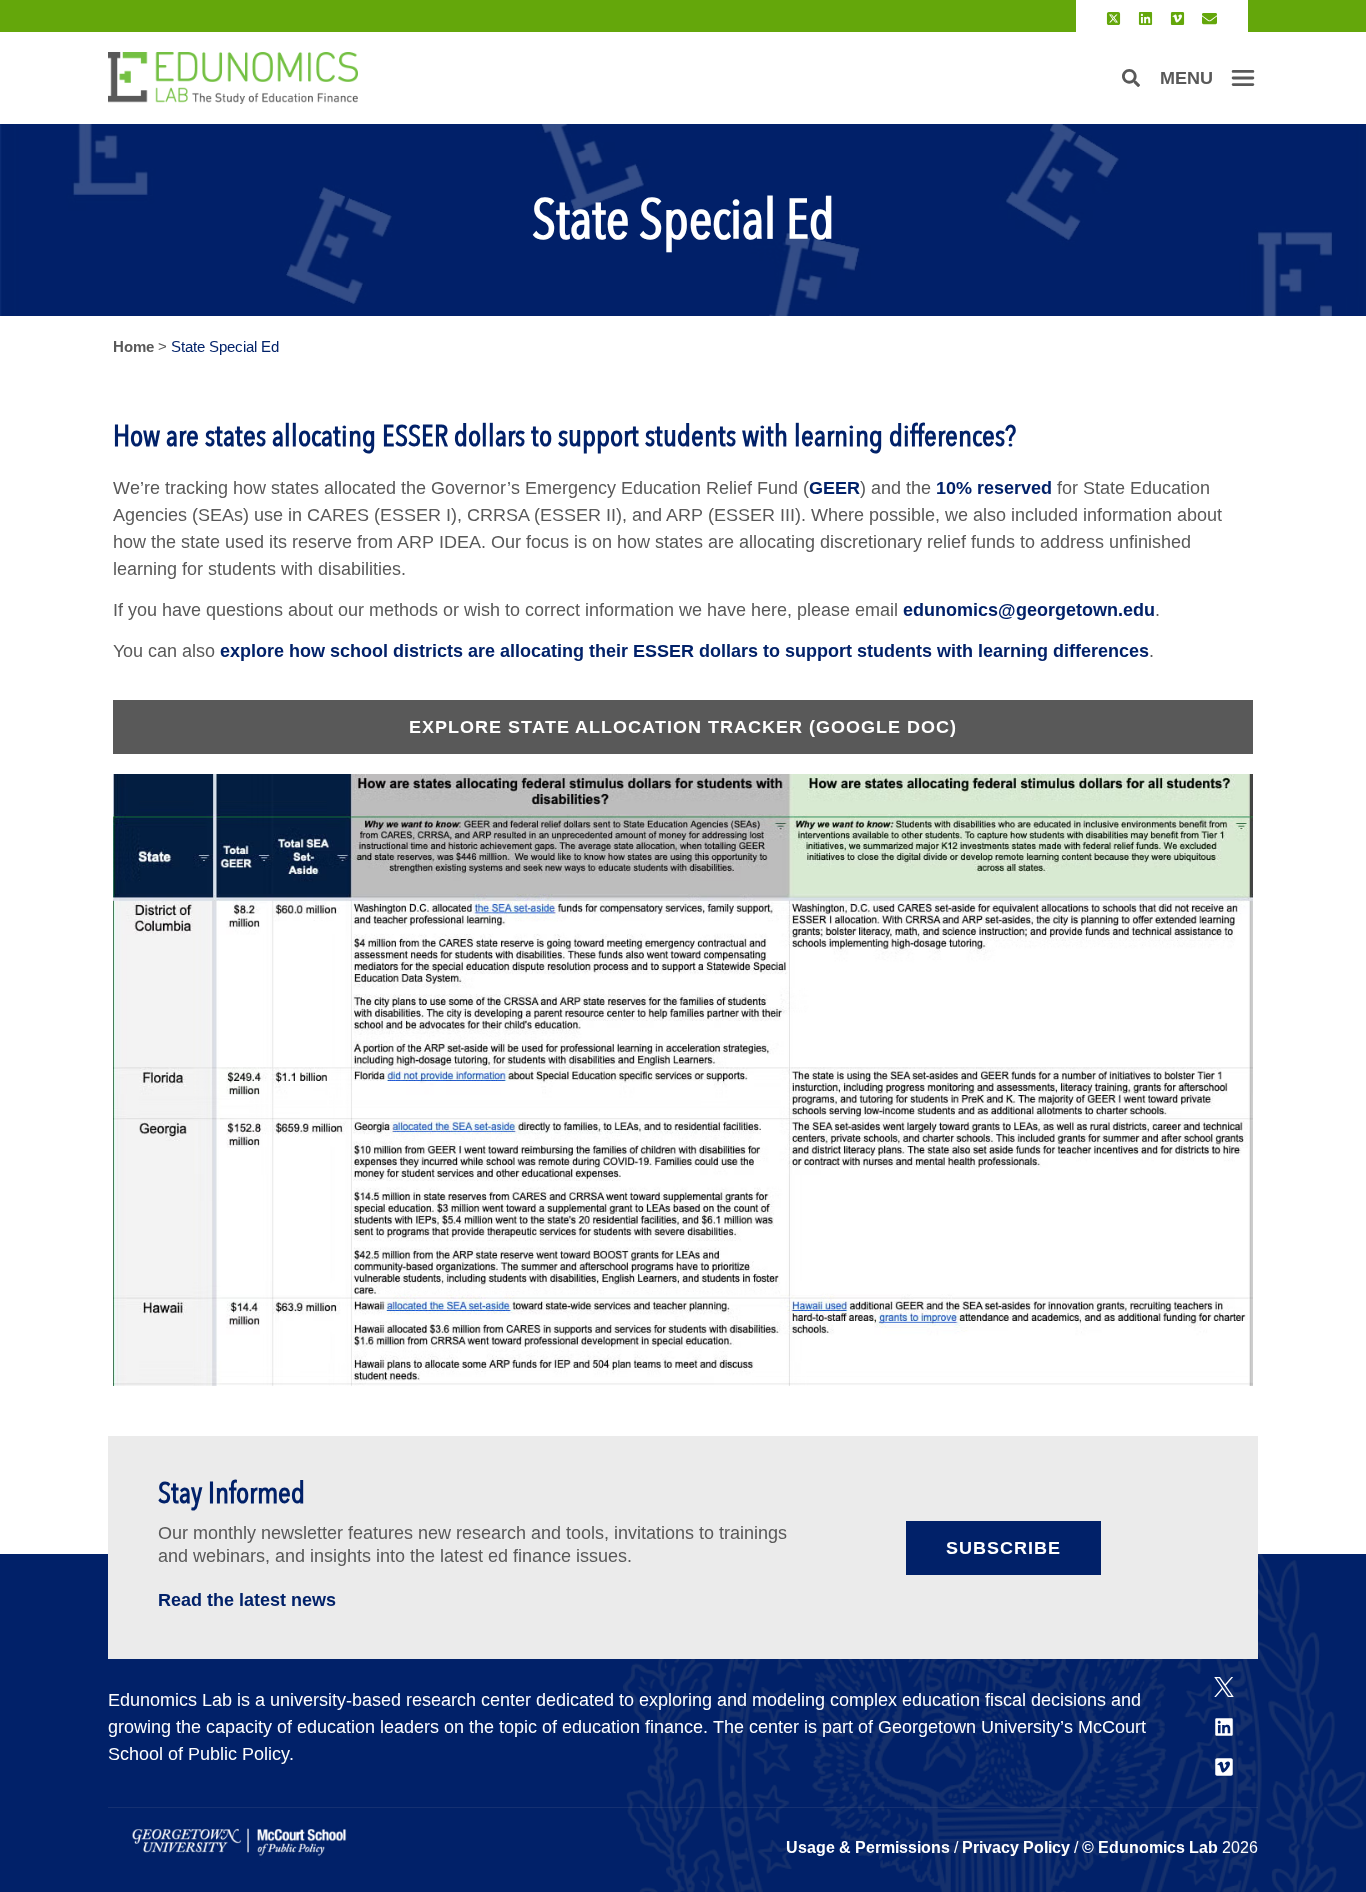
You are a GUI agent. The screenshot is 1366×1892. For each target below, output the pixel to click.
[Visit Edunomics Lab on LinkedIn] (1145, 18)
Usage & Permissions (870, 1847)
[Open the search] (1131, 78)
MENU (1186, 78)
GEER (834, 488)
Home (133, 346)
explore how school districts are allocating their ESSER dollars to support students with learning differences (684, 651)
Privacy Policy (1016, 1847)
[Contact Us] (1209, 18)
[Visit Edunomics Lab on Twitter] (1113, 18)
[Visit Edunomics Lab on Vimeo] (1177, 18)
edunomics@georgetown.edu (1029, 610)
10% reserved (994, 488)
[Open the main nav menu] (1243, 78)
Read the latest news (247, 1600)
